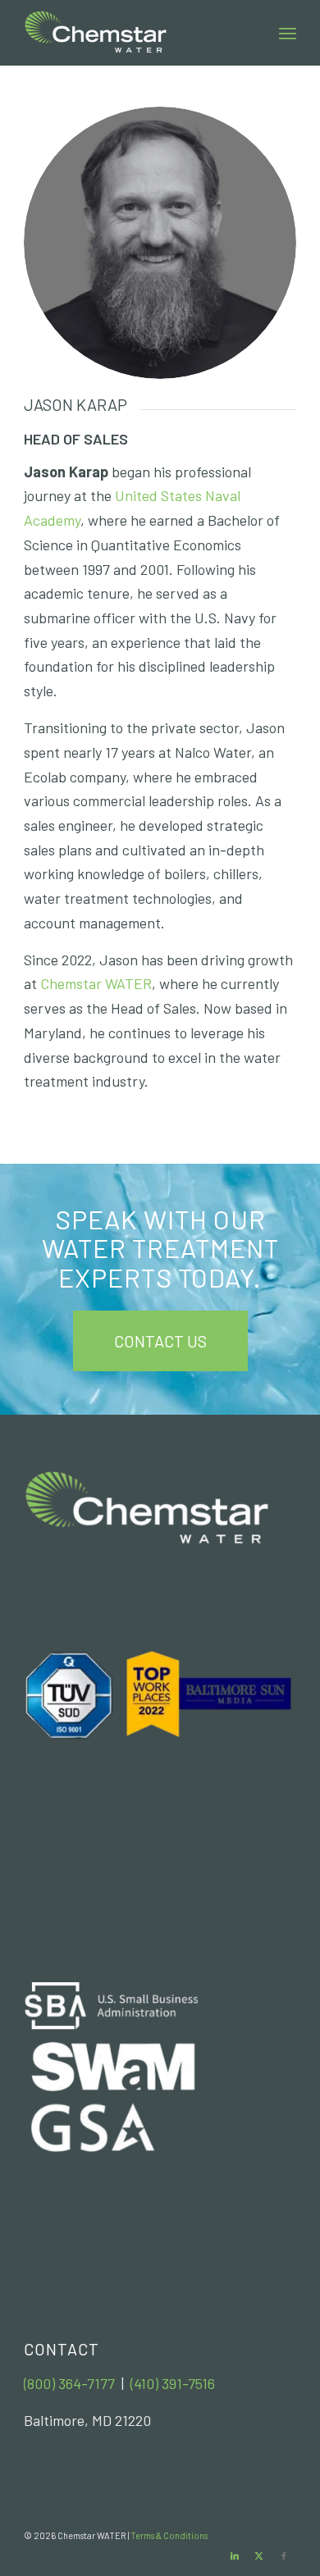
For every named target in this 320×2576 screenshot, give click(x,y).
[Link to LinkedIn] (235, 2555)
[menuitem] (288, 33)
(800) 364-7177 (69, 2383)
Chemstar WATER (96, 983)
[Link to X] (259, 2555)
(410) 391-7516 (173, 2383)
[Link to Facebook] (284, 2555)
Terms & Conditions (169, 2535)
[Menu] (288, 33)
